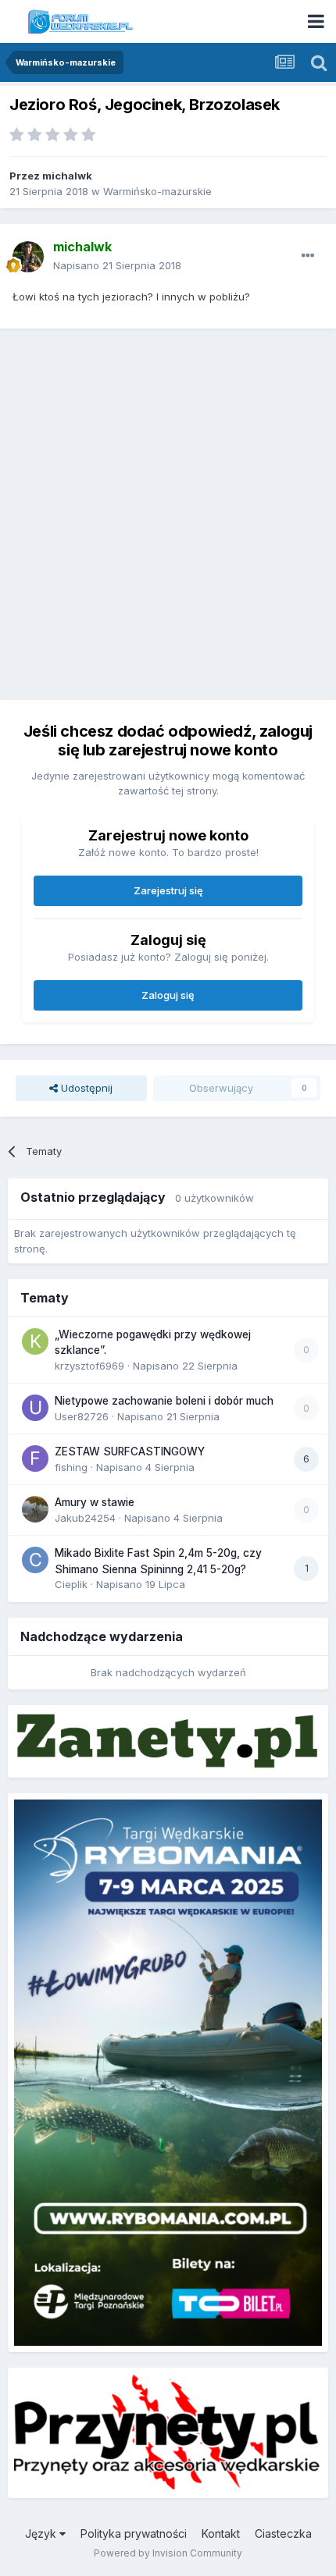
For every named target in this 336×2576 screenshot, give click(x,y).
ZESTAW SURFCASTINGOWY (130, 1451)
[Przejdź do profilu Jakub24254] (35, 1509)
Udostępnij (85, 1088)
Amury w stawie (95, 1502)
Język (42, 2533)
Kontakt (221, 2533)
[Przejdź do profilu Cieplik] (35, 1560)
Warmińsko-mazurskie (157, 191)
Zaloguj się (168, 995)
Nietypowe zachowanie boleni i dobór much (164, 1401)
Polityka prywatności (134, 2533)
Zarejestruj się (168, 890)
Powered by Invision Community (168, 2553)
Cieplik (71, 1584)
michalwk (67, 176)
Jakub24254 (85, 1518)
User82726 (82, 1416)
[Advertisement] (168, 512)
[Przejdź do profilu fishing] (35, 1459)
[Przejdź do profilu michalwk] (28, 257)
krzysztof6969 (89, 1366)
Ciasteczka (283, 2533)
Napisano (117, 265)
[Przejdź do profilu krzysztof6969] (35, 1341)
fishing (71, 1467)
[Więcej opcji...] (308, 256)
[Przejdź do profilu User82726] (35, 1408)
